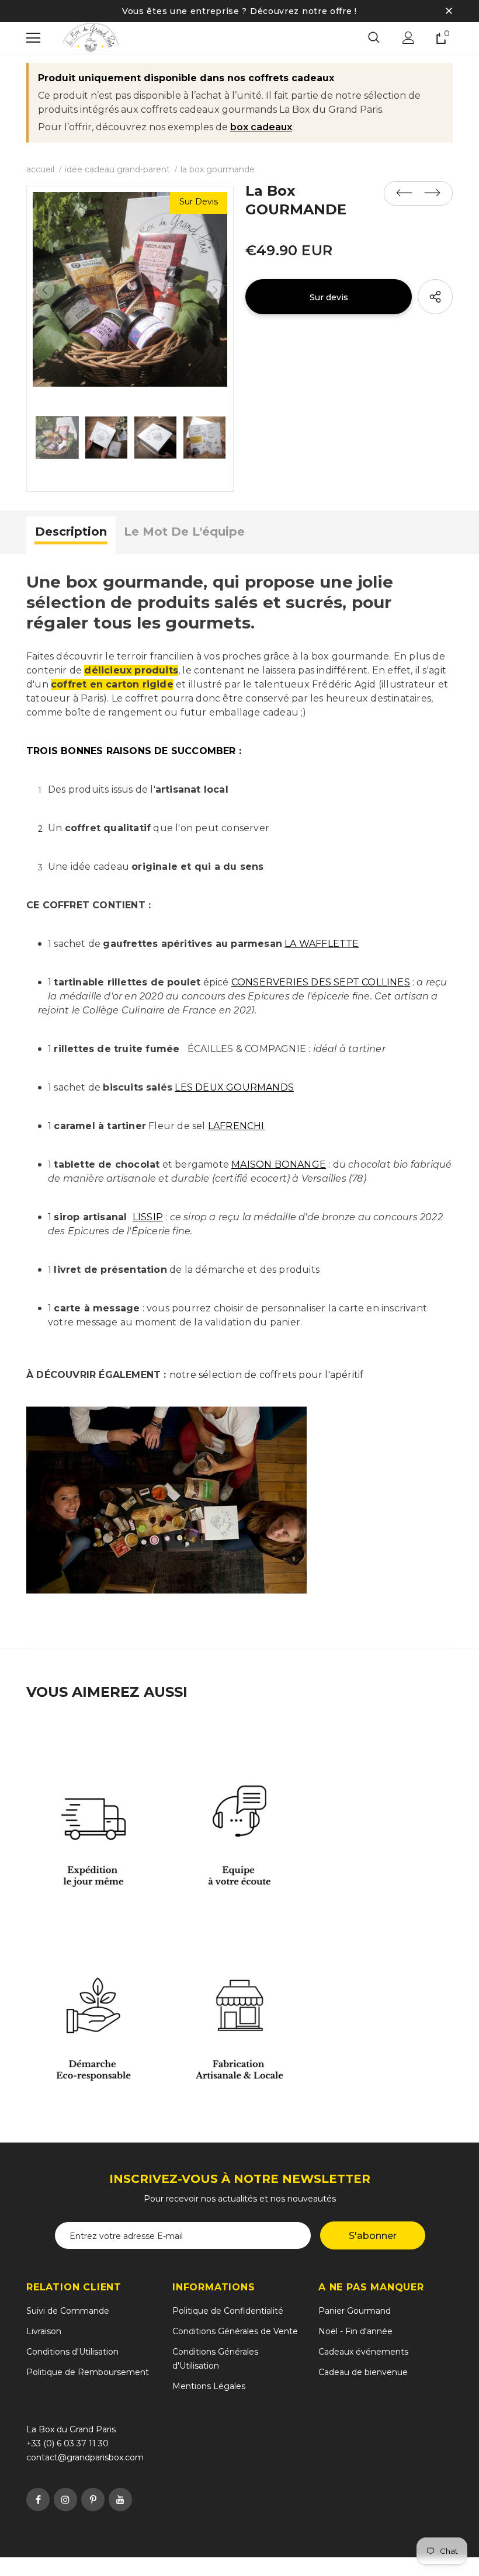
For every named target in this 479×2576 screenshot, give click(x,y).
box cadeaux (261, 127)
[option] (130, 289)
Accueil (40, 169)
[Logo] (91, 38)
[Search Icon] (374, 38)
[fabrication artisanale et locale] (239, 2006)
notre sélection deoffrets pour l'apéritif (267, 1375)
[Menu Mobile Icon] (33, 38)
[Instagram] (65, 2499)
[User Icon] (409, 38)
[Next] (215, 290)
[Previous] (45, 290)
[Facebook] (38, 2499)
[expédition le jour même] (93, 1811)
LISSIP (148, 1217)
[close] (449, 11)
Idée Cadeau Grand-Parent (117, 169)
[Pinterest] (93, 2499)
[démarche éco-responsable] (93, 2006)
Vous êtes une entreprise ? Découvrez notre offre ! (239, 11)
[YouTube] (120, 2499)
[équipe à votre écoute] (239, 1811)
